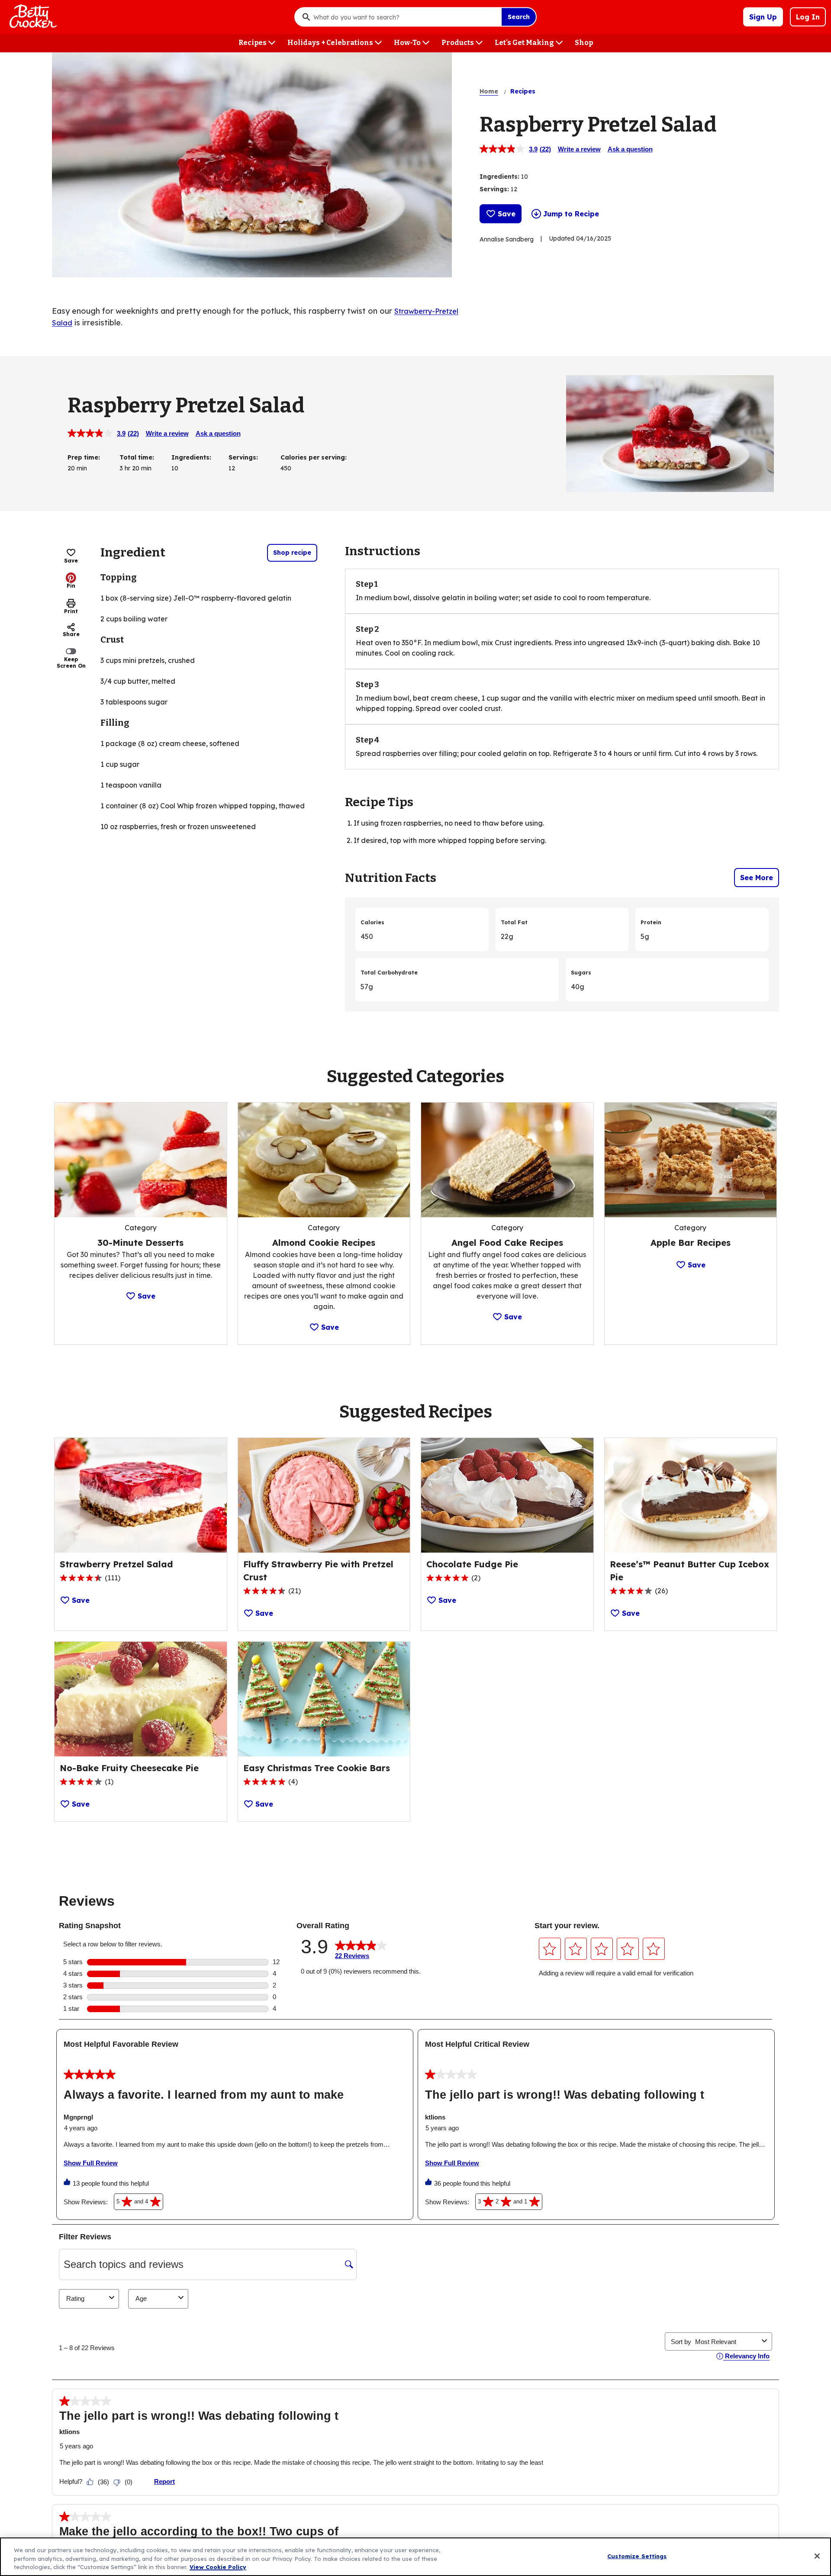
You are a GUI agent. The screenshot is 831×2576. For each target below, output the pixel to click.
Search (519, 17)
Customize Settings (637, 2556)
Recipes (523, 91)
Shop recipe (292, 553)
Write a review (579, 149)
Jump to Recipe (571, 214)
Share (71, 634)
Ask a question (630, 149)
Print (71, 611)
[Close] (817, 2556)
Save (507, 214)
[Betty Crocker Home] (32, 17)
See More (757, 878)
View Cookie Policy (218, 2567)
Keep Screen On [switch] (71, 662)
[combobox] (405, 17)
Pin (71, 586)
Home (489, 91)
